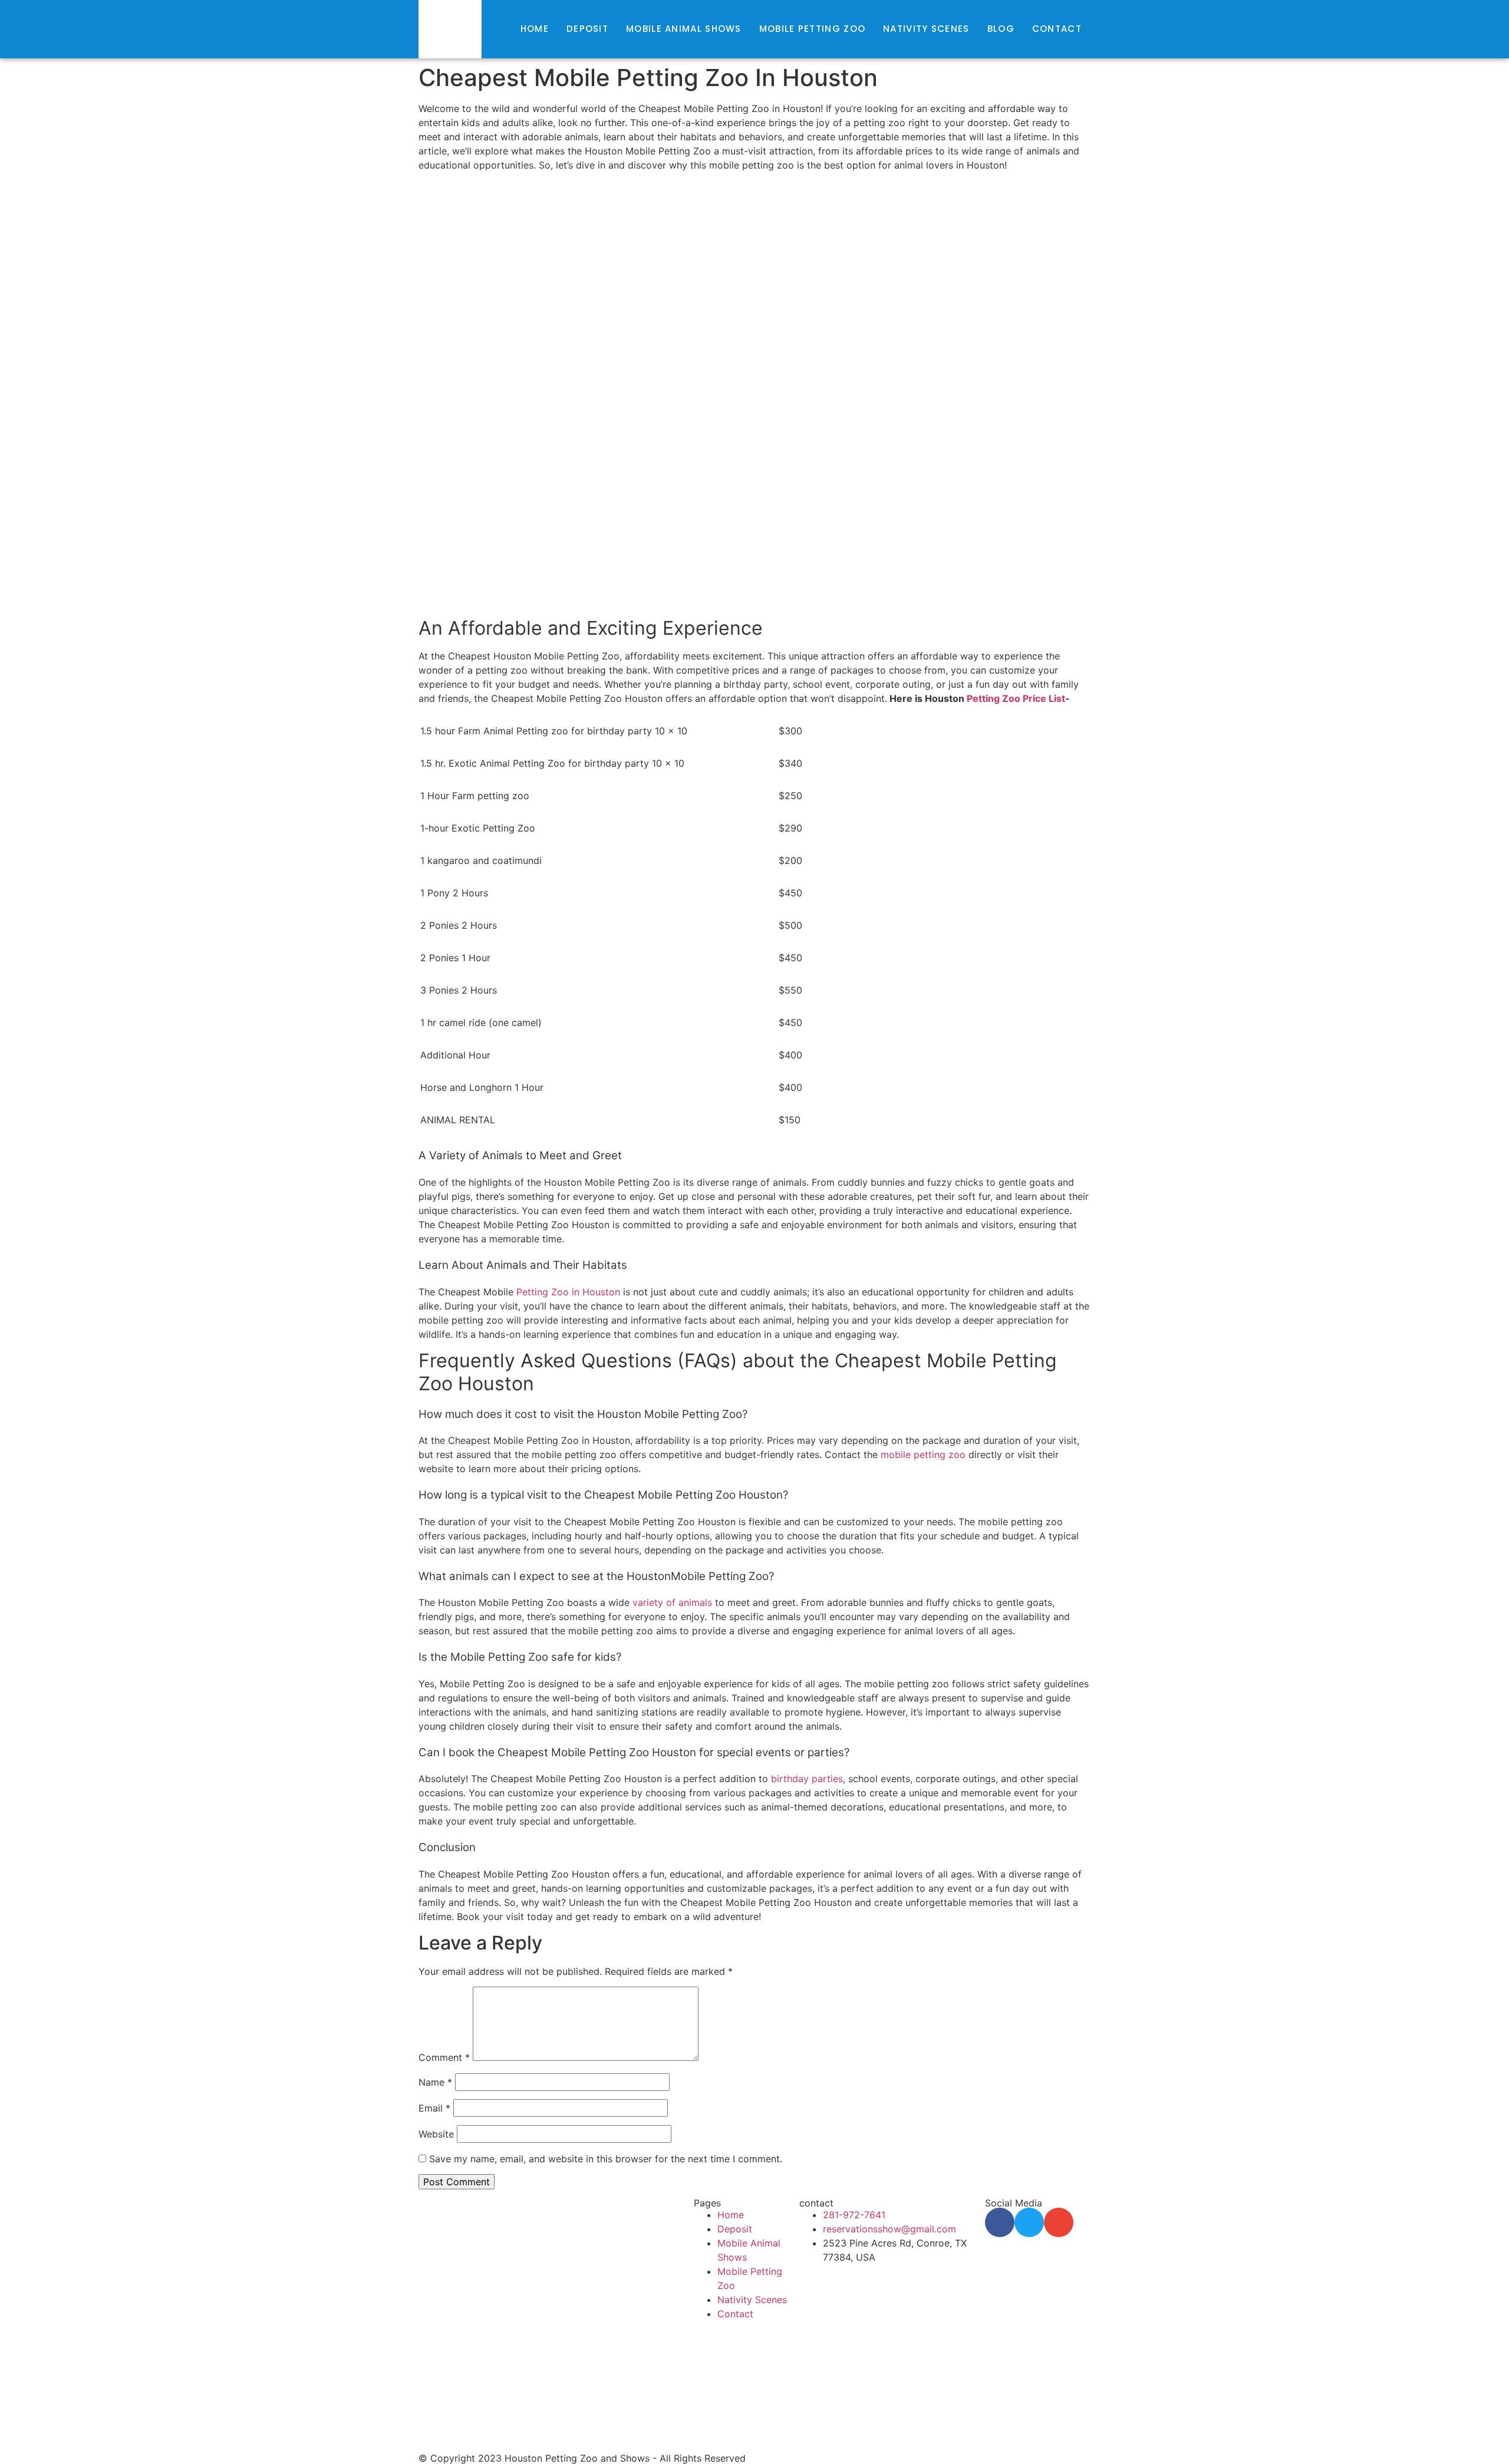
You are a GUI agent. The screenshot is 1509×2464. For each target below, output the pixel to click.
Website (436, 2134)
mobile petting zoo (812, 29)
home (535, 29)
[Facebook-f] (1000, 2222)
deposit (587, 29)
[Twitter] (1029, 2222)
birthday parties (807, 1779)
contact (1057, 29)
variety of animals (672, 1602)
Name (435, 2082)
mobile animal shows (684, 29)
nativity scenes (926, 29)
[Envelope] (1059, 2222)
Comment (444, 2057)
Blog (1001, 29)
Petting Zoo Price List (1016, 698)
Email (434, 2108)
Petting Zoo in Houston (568, 1292)
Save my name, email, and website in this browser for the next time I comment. (606, 2159)
